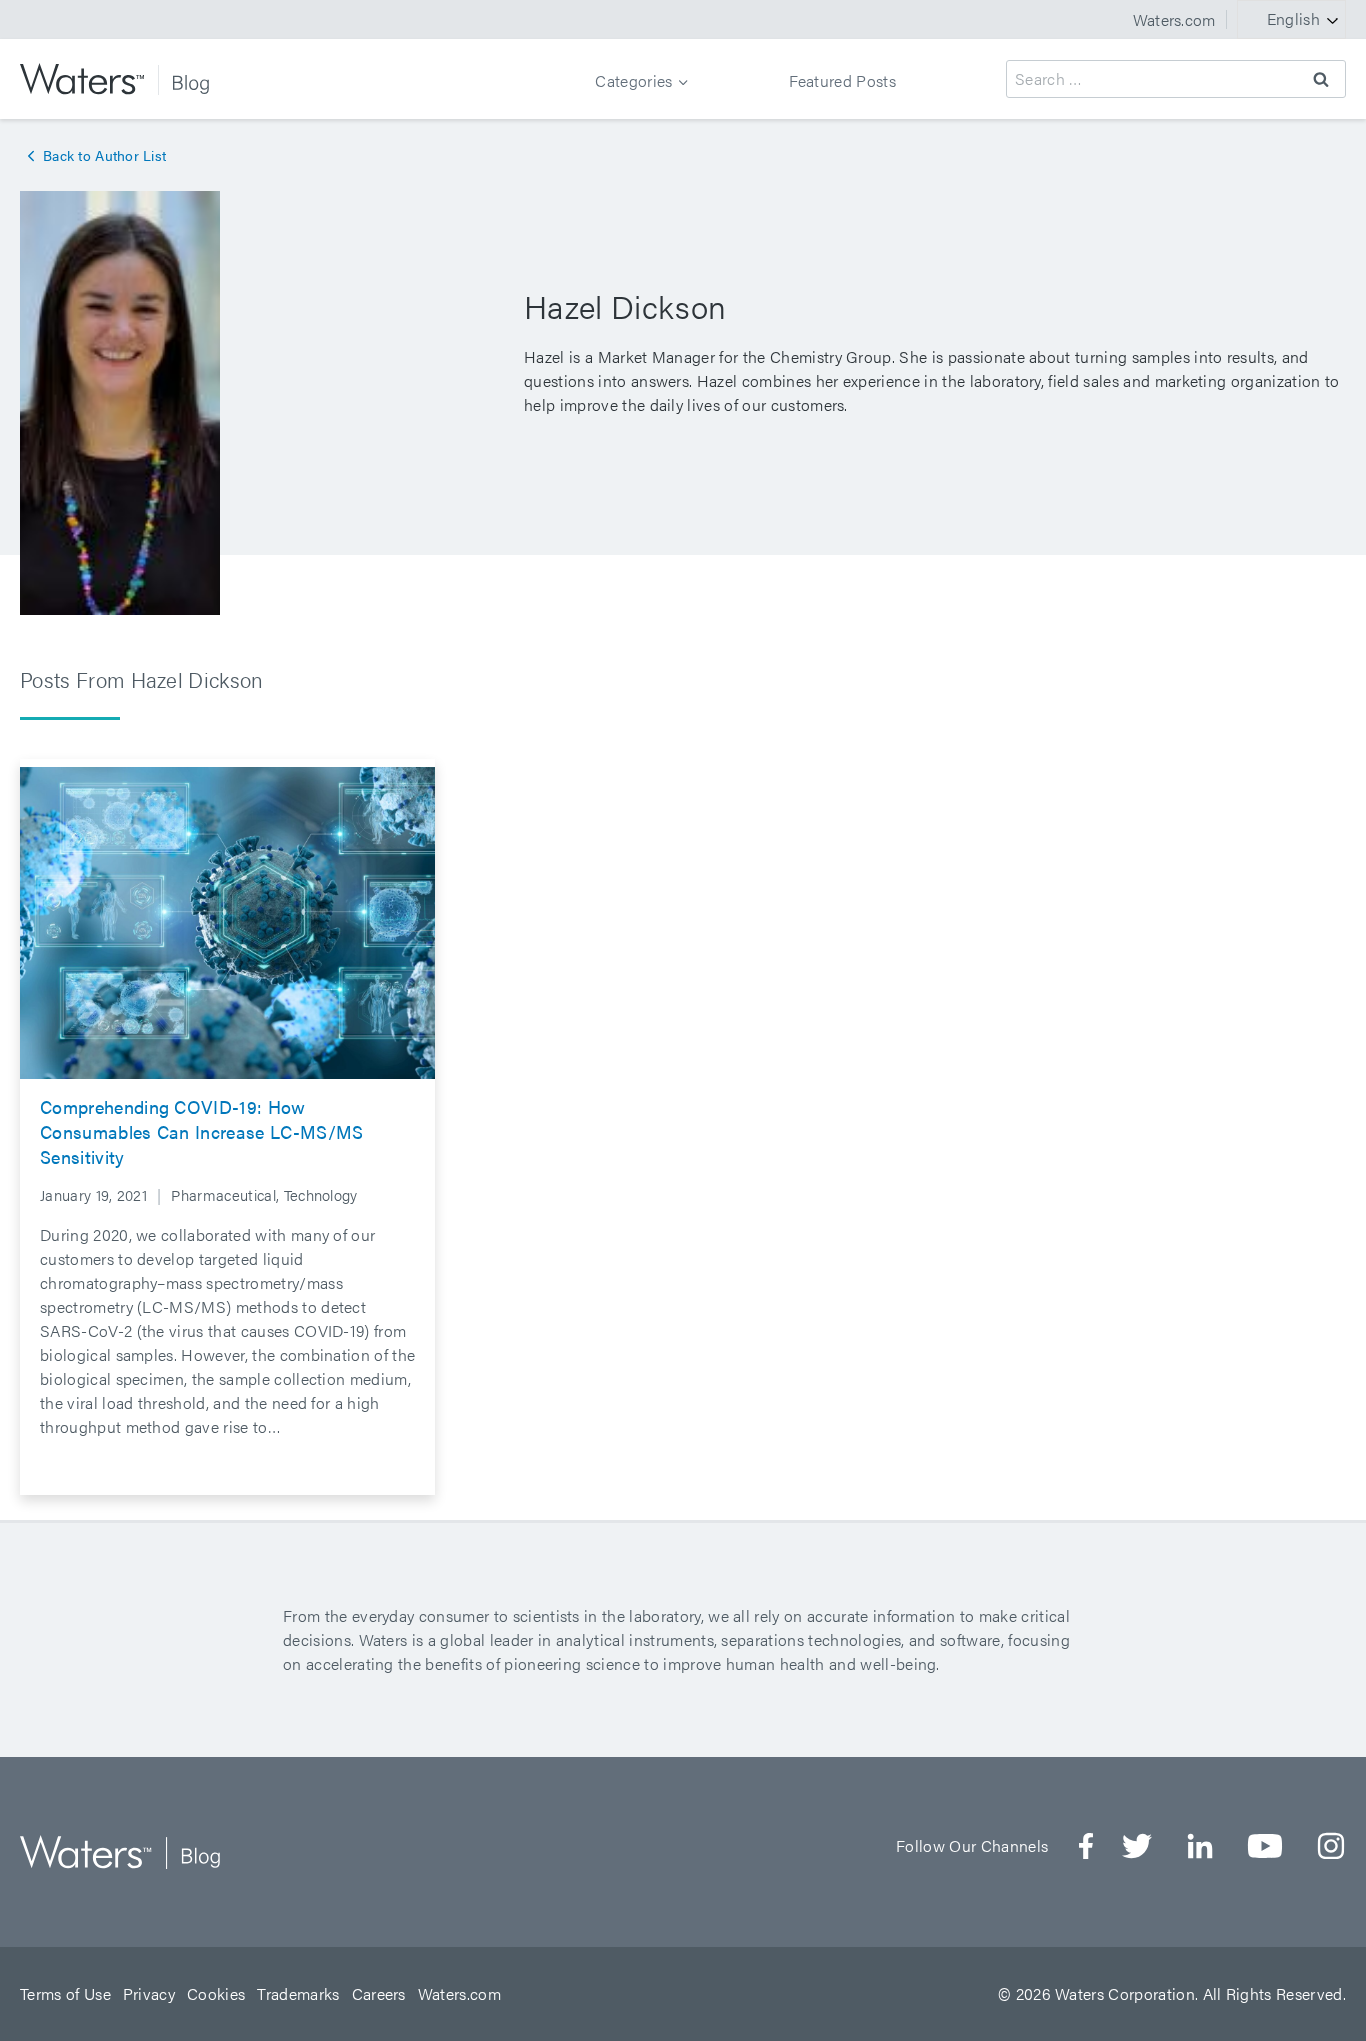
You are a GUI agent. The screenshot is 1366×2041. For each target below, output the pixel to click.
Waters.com (1174, 19)
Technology (321, 1194)
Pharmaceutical (223, 1194)
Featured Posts (842, 80)
